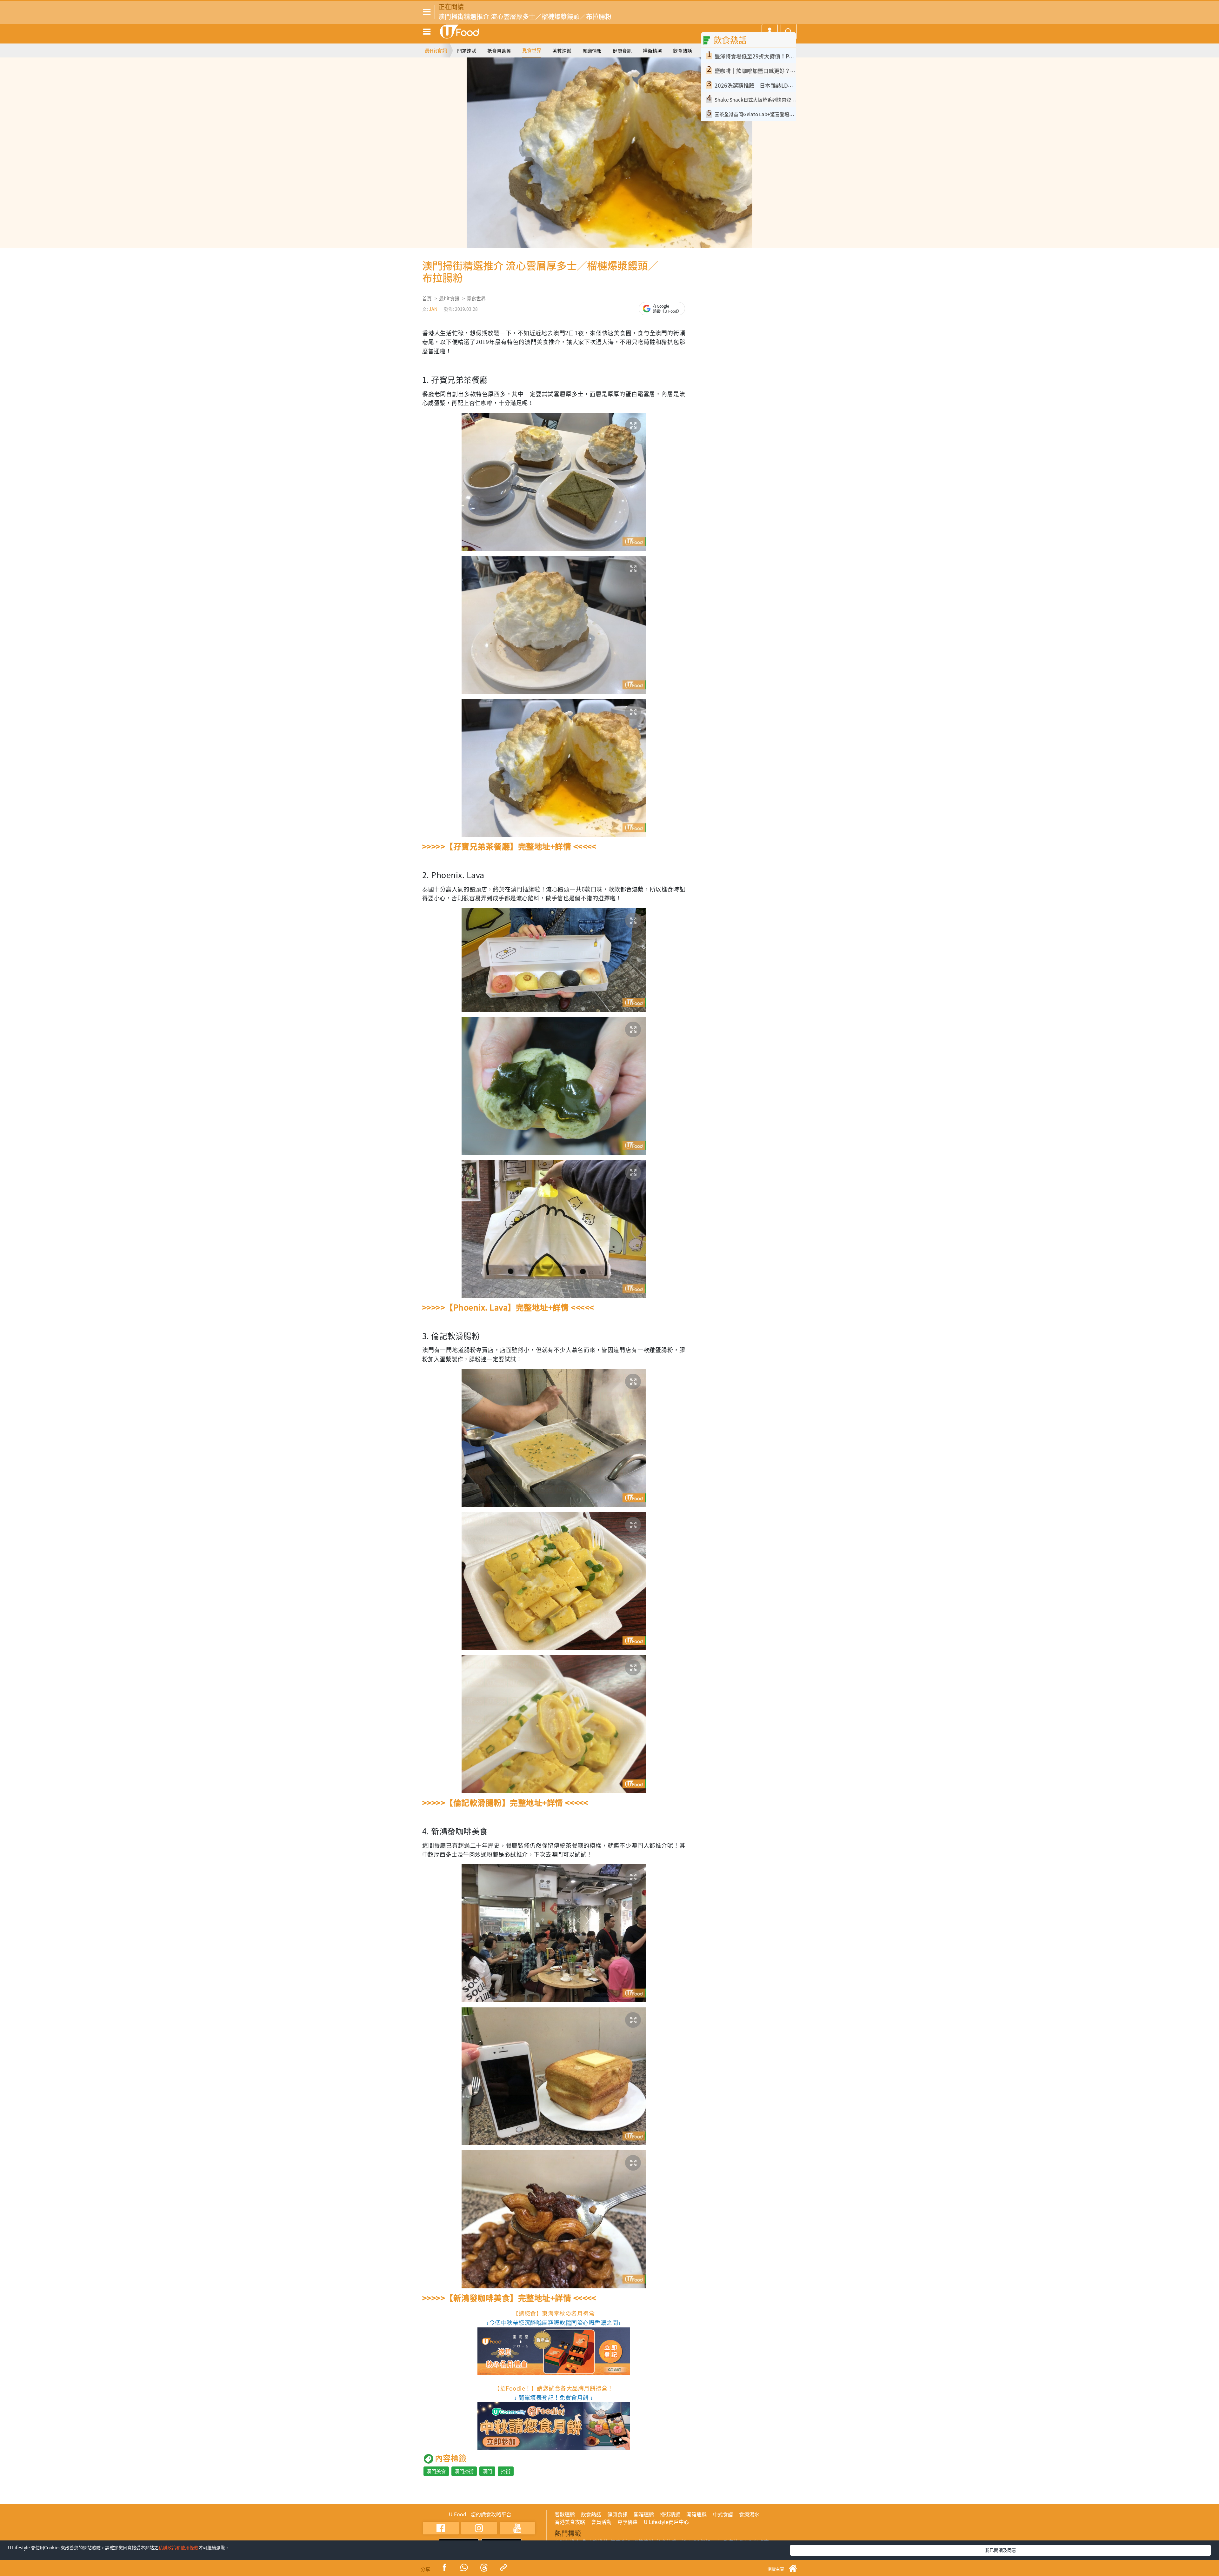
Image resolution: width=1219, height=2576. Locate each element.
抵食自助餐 (499, 51)
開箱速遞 (467, 51)
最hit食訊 (449, 298)
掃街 (506, 2471)
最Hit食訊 (436, 50)
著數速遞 (562, 51)
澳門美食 (436, 2471)
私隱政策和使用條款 (178, 2547)
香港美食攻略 (570, 2522)
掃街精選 (652, 51)
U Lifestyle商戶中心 (666, 2522)
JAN (433, 309)
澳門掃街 (464, 2471)
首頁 (427, 298)
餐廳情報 (592, 51)
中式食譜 (723, 2514)
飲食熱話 (683, 51)
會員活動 (601, 2522)
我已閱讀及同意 (1001, 2550)
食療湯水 (749, 2514)
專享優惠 (628, 2522)
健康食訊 (622, 51)
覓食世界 (532, 50)
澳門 (487, 2471)
